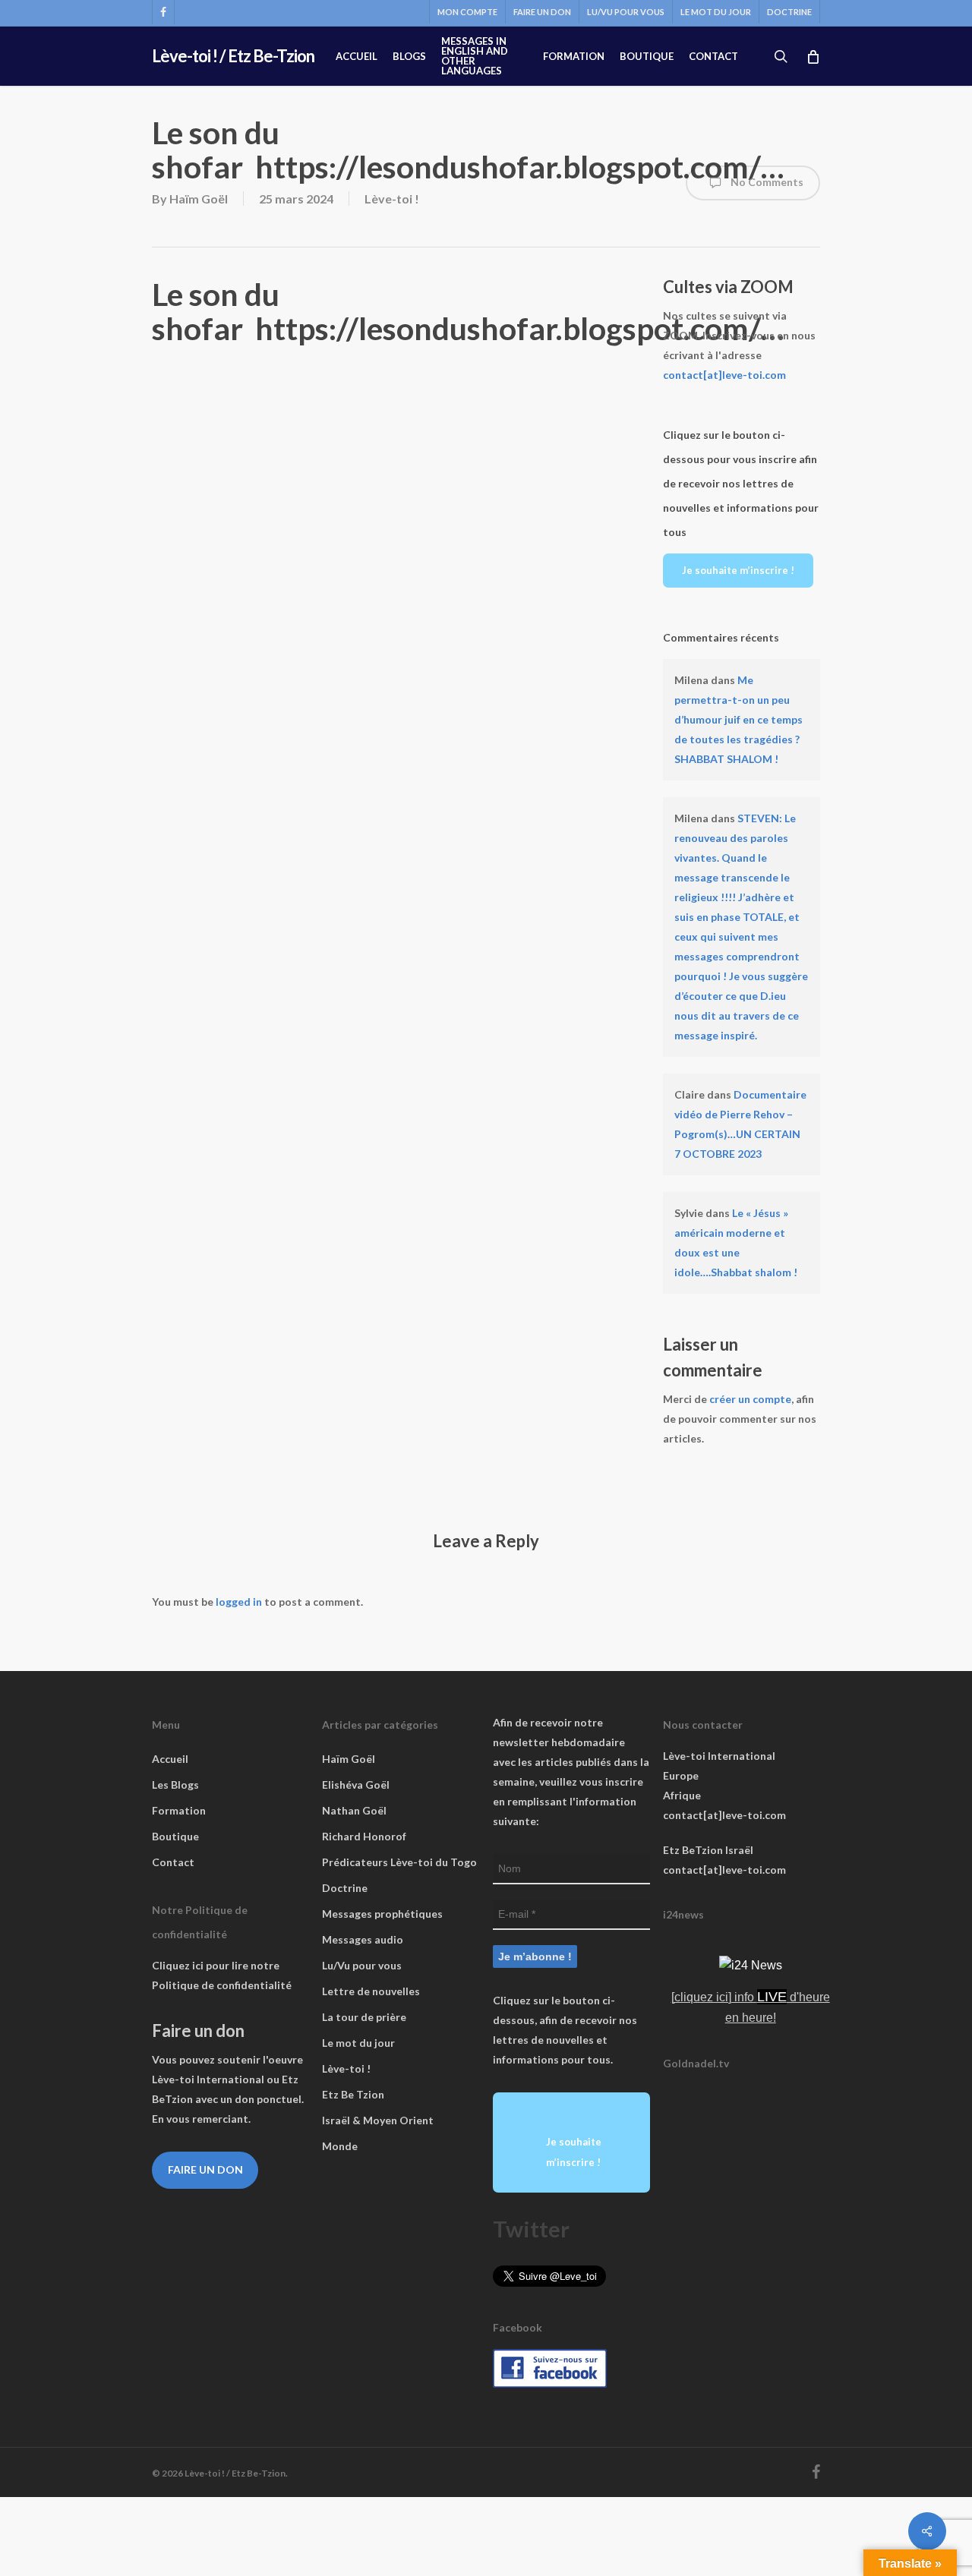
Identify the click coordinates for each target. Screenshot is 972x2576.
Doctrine (345, 1888)
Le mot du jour (358, 2043)
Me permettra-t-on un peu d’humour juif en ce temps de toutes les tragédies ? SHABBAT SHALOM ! (738, 719)
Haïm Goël (199, 199)
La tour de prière (364, 2017)
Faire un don (205, 2169)
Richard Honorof (364, 1836)
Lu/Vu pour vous (362, 1965)
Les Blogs (175, 1785)
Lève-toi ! (392, 199)
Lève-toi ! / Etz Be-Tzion (233, 56)
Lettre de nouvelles (371, 1991)
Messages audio (363, 1939)
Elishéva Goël (356, 1785)
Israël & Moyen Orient (378, 2120)
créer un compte (750, 1399)
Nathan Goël (354, 1810)
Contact (173, 1862)
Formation (179, 1810)
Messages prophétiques (382, 1914)
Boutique (175, 1836)
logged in (239, 1602)
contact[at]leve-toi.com (724, 375)
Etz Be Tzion (353, 2094)
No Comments (766, 182)
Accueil (170, 1759)
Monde (340, 2146)
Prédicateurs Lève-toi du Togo (399, 1862)
